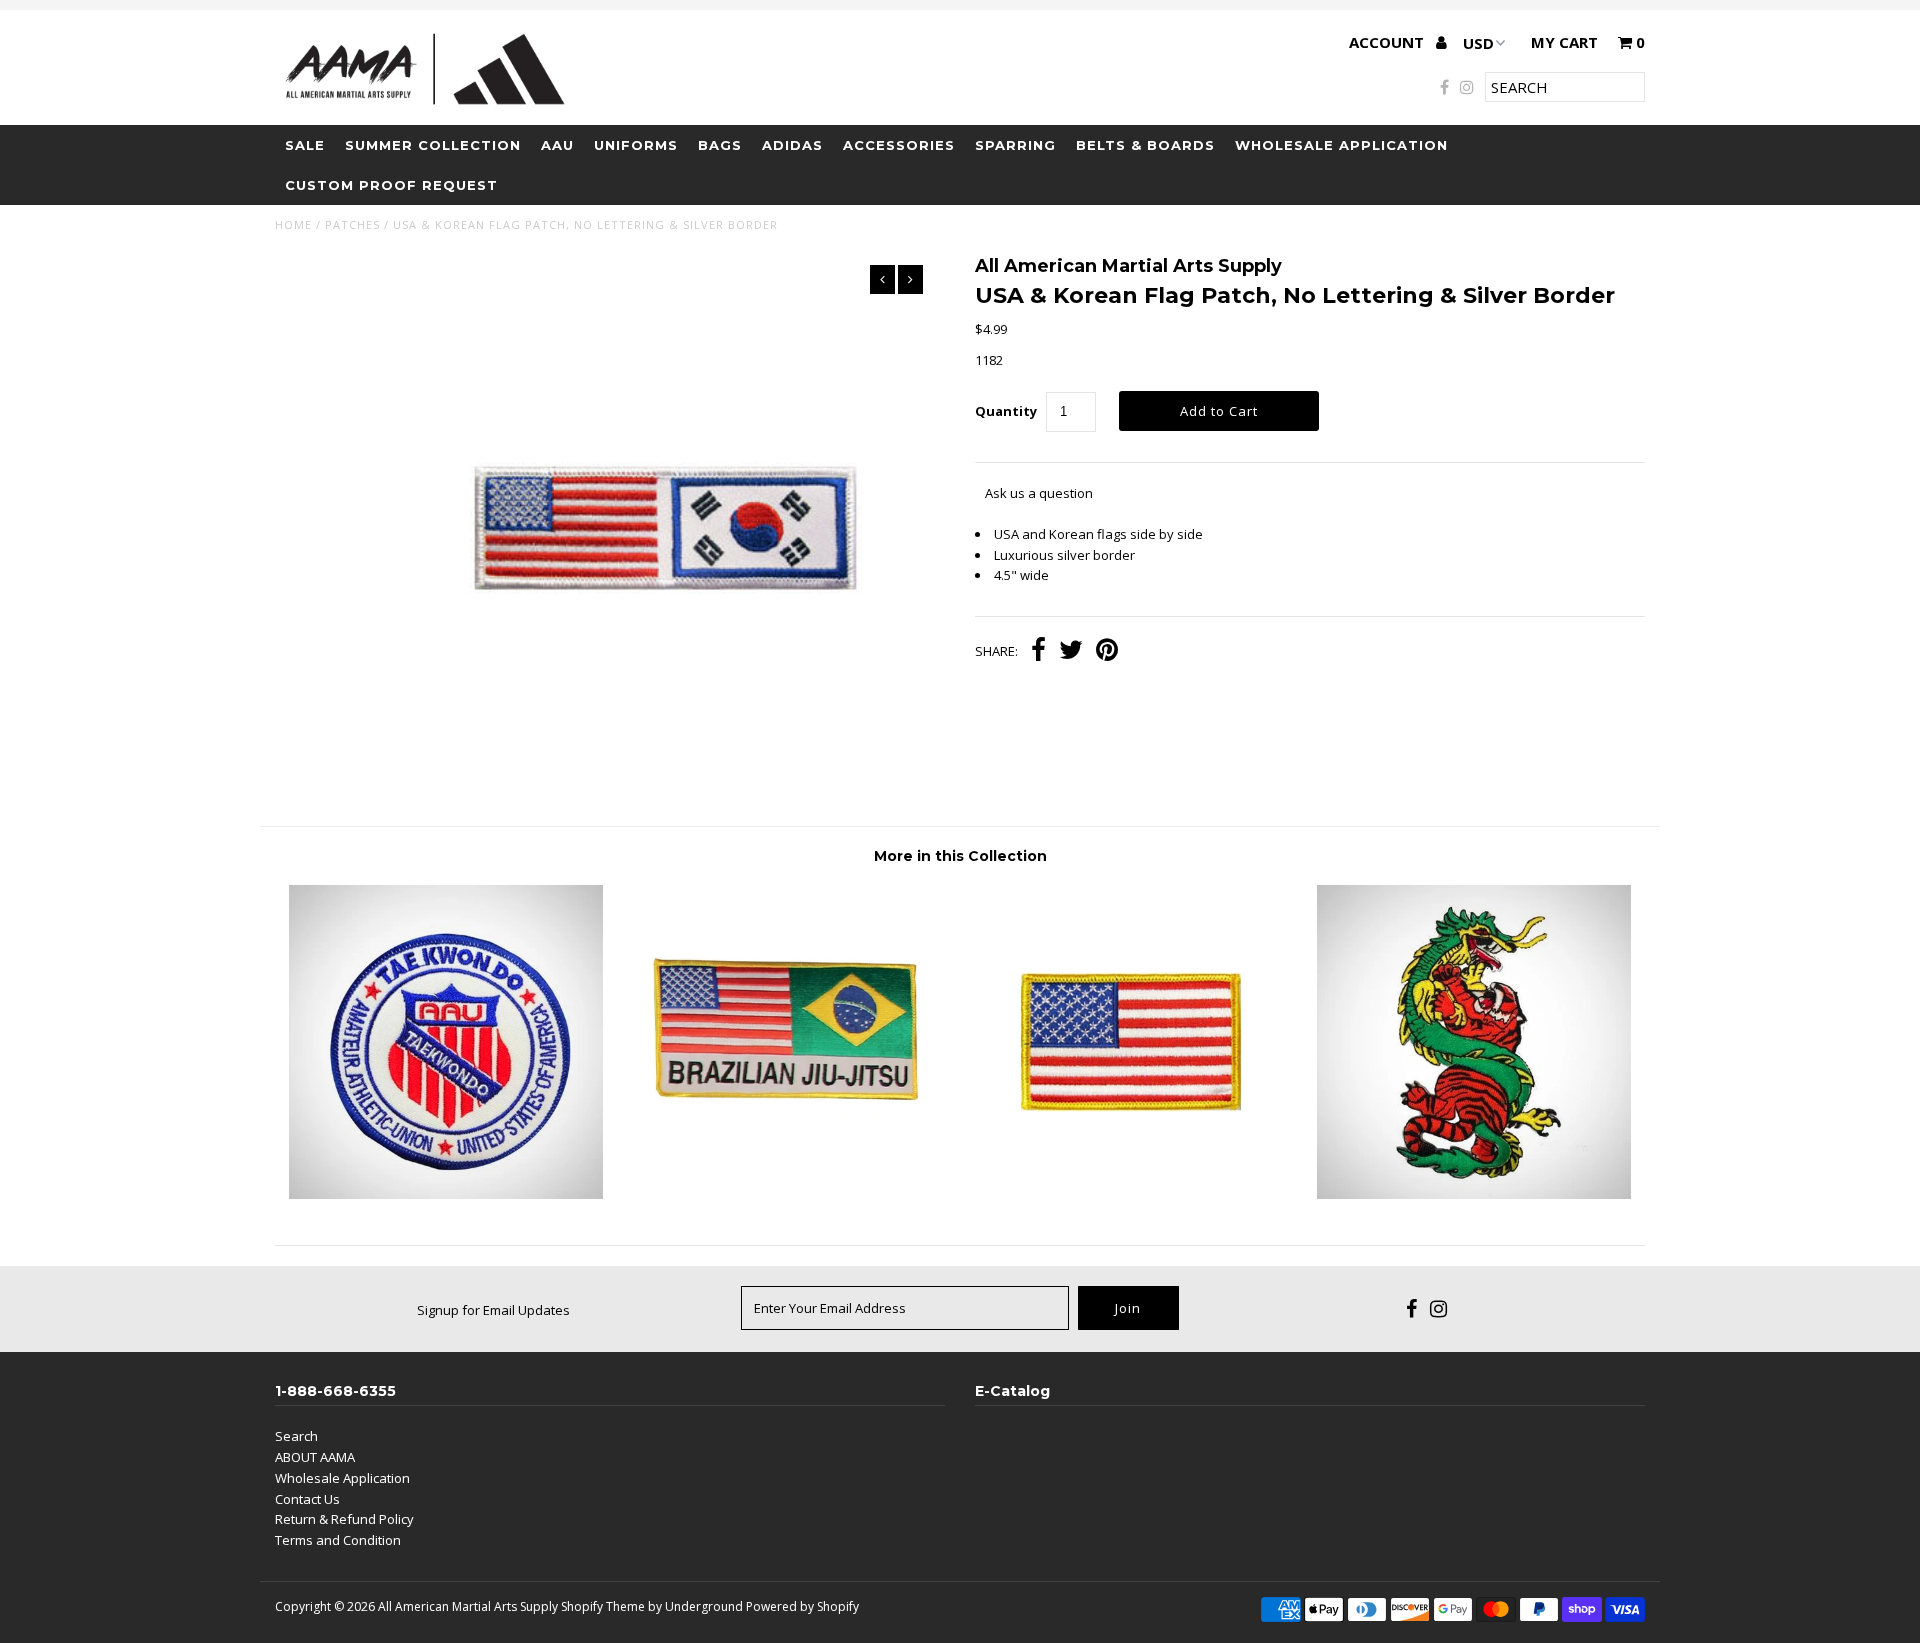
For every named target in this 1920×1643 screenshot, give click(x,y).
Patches (352, 224)
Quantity (1006, 411)
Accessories (899, 145)
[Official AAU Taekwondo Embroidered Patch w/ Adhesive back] (446, 1194)
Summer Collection (433, 145)
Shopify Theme (603, 1606)
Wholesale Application (1341, 145)
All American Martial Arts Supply (468, 1606)
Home (293, 224)
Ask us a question (1039, 493)
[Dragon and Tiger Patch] (1474, 1194)
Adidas (792, 145)
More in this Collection (960, 856)
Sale (305, 145)
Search (296, 1436)
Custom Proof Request (391, 185)
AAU (557, 145)
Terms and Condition (338, 1540)
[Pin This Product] (1107, 652)
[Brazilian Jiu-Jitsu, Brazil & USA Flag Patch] (789, 1194)
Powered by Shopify (802, 1606)
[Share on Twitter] (1071, 652)
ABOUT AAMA (315, 1457)
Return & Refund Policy (344, 1519)
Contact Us (307, 1499)
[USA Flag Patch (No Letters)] (1131, 1194)
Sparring (1015, 145)
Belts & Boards (1145, 145)
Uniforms (636, 145)
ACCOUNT (1388, 42)
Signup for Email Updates (493, 1310)
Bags (720, 145)
